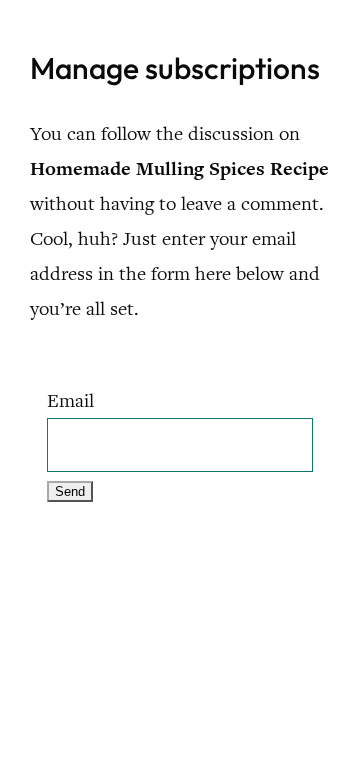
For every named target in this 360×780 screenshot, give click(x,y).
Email (70, 400)
